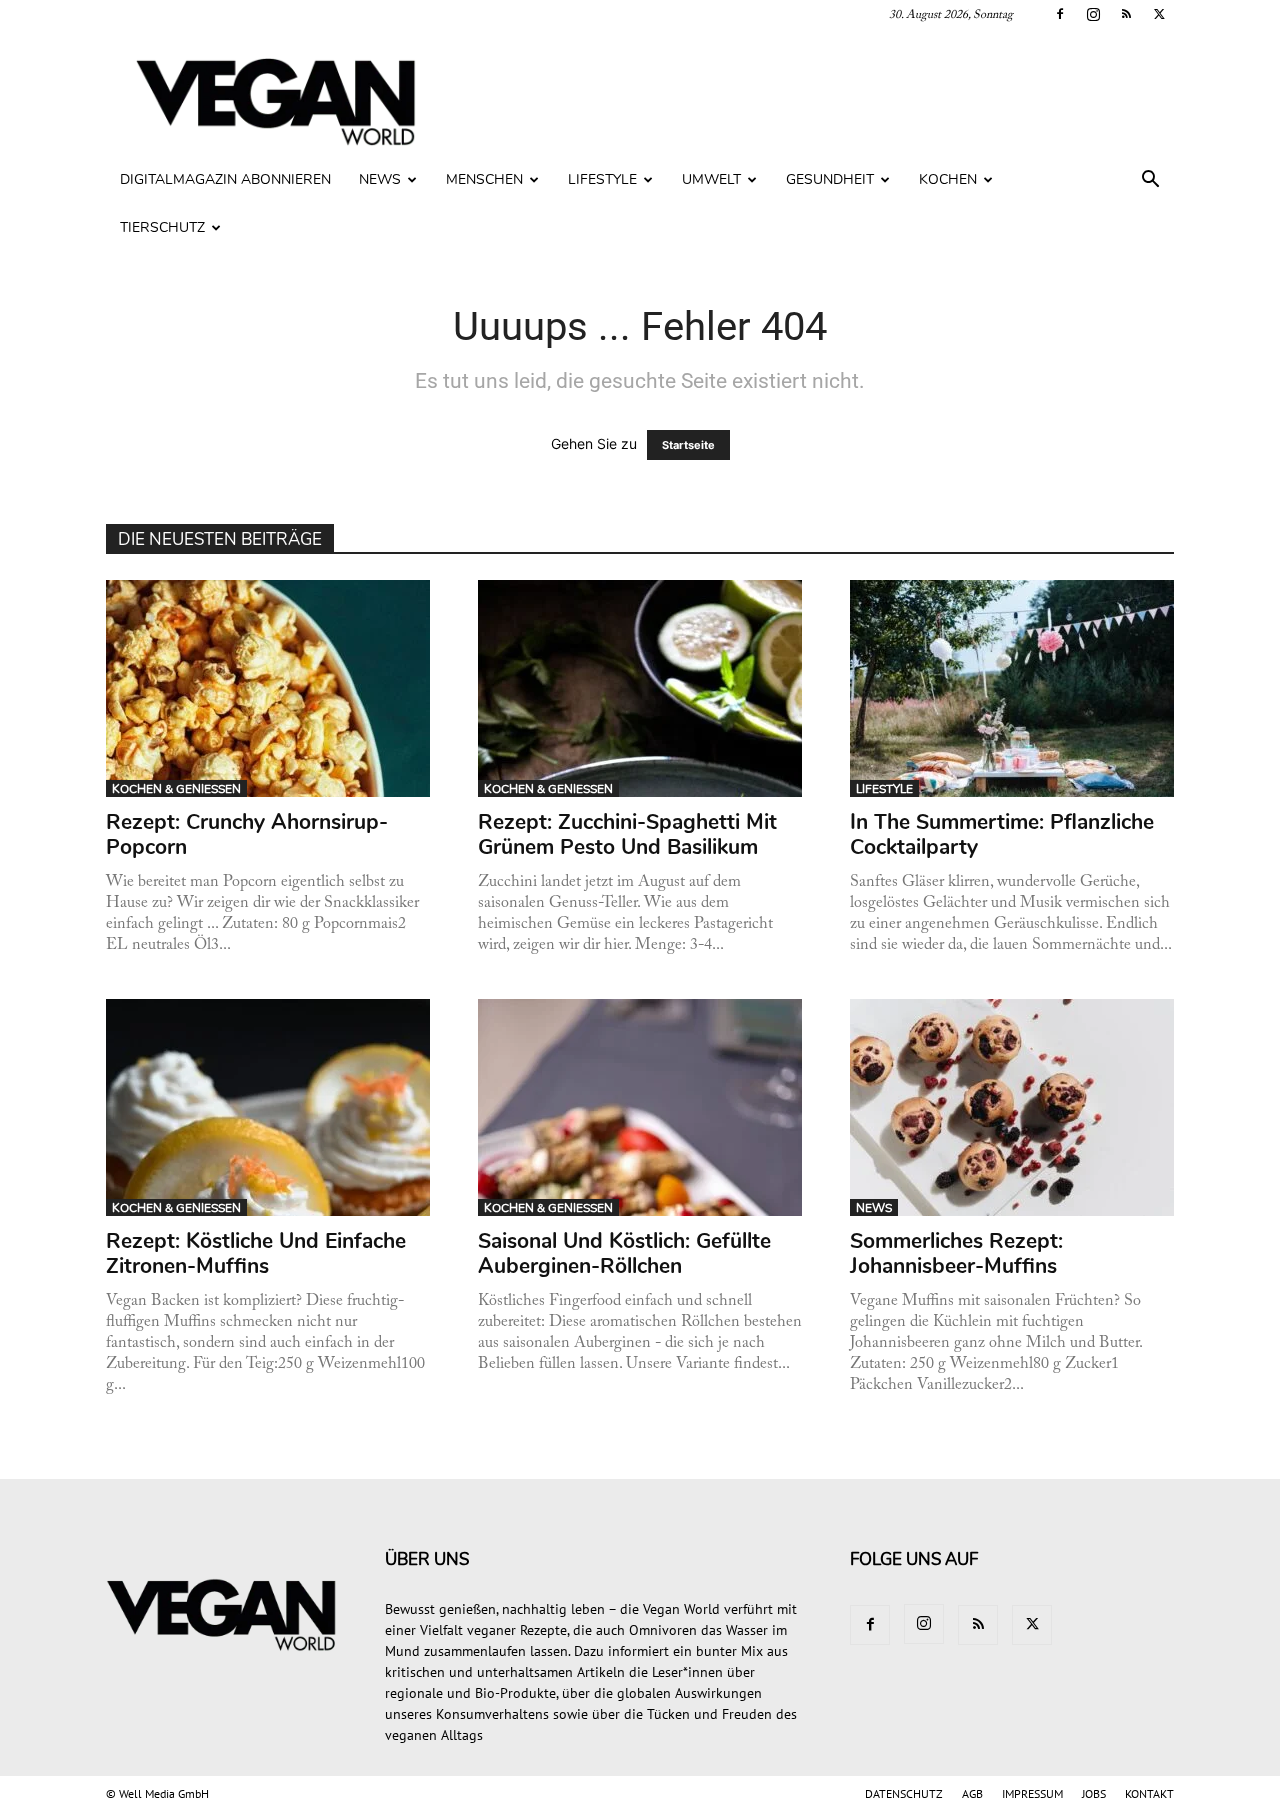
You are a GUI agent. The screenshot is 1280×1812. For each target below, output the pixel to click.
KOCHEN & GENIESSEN (176, 789)
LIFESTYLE (602, 179)
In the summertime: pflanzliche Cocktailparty (1002, 834)
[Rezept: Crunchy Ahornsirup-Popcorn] (268, 688)
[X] (1159, 14)
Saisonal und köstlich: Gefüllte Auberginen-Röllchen (624, 1253)
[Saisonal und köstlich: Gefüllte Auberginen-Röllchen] (640, 1107)
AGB (972, 1793)
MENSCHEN (484, 179)
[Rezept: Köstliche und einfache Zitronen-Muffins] (268, 1107)
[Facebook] (1060, 14)
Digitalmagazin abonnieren (225, 179)
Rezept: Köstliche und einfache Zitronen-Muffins (256, 1253)
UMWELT (711, 179)
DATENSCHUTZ (904, 1793)
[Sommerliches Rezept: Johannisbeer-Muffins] (1012, 1107)
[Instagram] (1093, 14)
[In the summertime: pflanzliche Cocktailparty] (1012, 688)
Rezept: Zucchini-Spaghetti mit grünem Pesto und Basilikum (627, 834)
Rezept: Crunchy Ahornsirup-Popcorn (247, 834)
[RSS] (1126, 14)
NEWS (380, 179)
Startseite (688, 445)
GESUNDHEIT (830, 179)
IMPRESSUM (1032, 1793)
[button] (1150, 181)
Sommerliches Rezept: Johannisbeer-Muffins (956, 1253)
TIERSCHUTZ (162, 227)
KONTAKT (1149, 1793)
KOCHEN (948, 179)
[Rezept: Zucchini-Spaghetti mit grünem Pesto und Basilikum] (640, 688)
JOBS (1094, 1793)
